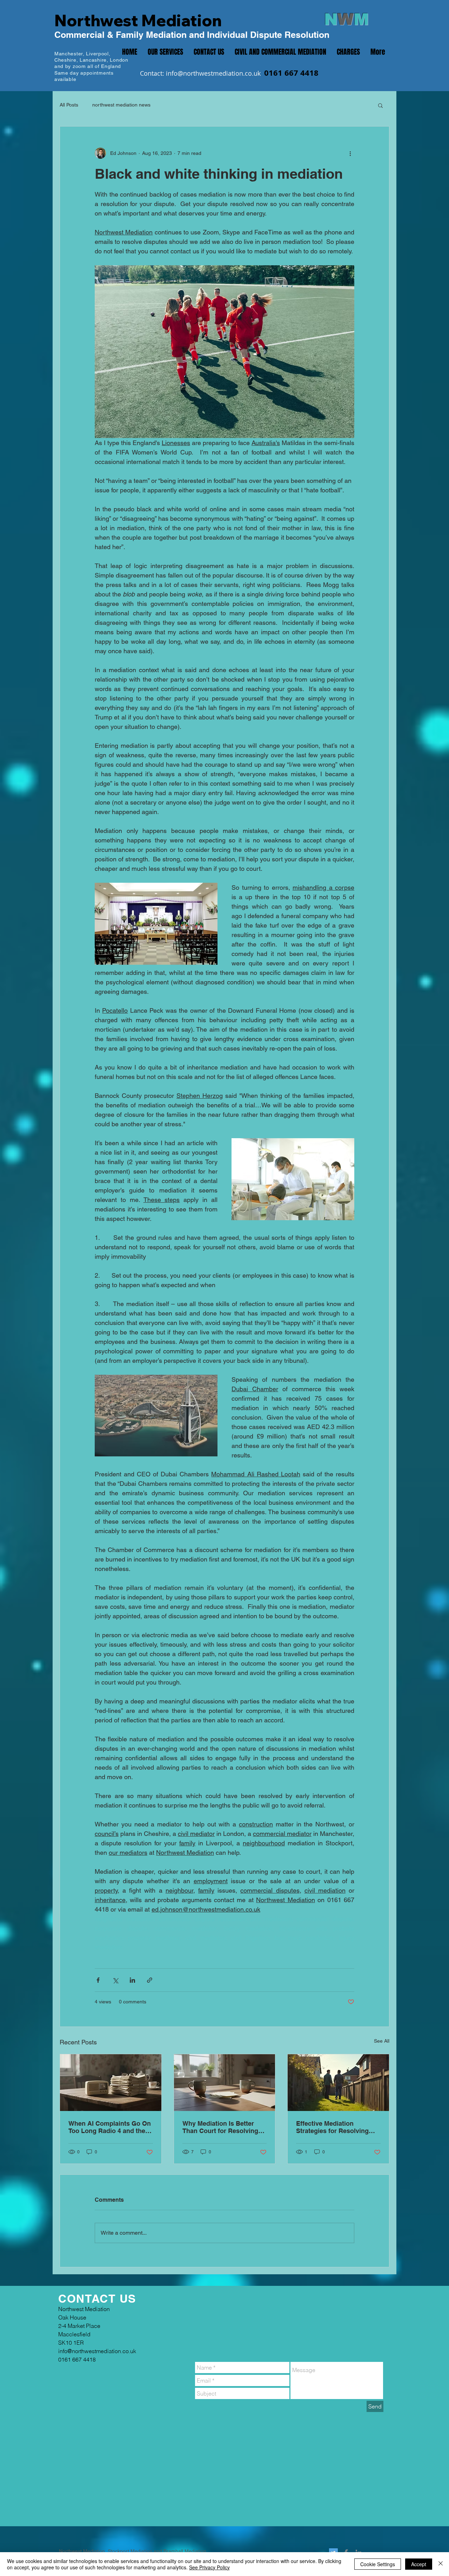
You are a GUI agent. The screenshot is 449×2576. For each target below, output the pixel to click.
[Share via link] (150, 1980)
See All (382, 2041)
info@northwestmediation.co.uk (213, 73)
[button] (380, 105)
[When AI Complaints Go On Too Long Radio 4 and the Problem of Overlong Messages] (111, 2083)
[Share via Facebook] (98, 1980)
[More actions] (350, 153)
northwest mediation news (121, 105)
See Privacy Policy (209, 2567)
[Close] (441, 2564)
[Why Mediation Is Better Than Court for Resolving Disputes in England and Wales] (225, 2083)
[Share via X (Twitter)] (115, 1980)
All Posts (69, 105)
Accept (419, 2564)
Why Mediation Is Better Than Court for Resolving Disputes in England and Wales (220, 2127)
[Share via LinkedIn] (132, 1980)
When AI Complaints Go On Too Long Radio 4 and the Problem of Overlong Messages (110, 2127)
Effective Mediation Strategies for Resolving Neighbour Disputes (332, 2127)
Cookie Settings (378, 2564)
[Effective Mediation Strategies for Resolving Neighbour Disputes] (338, 2083)
